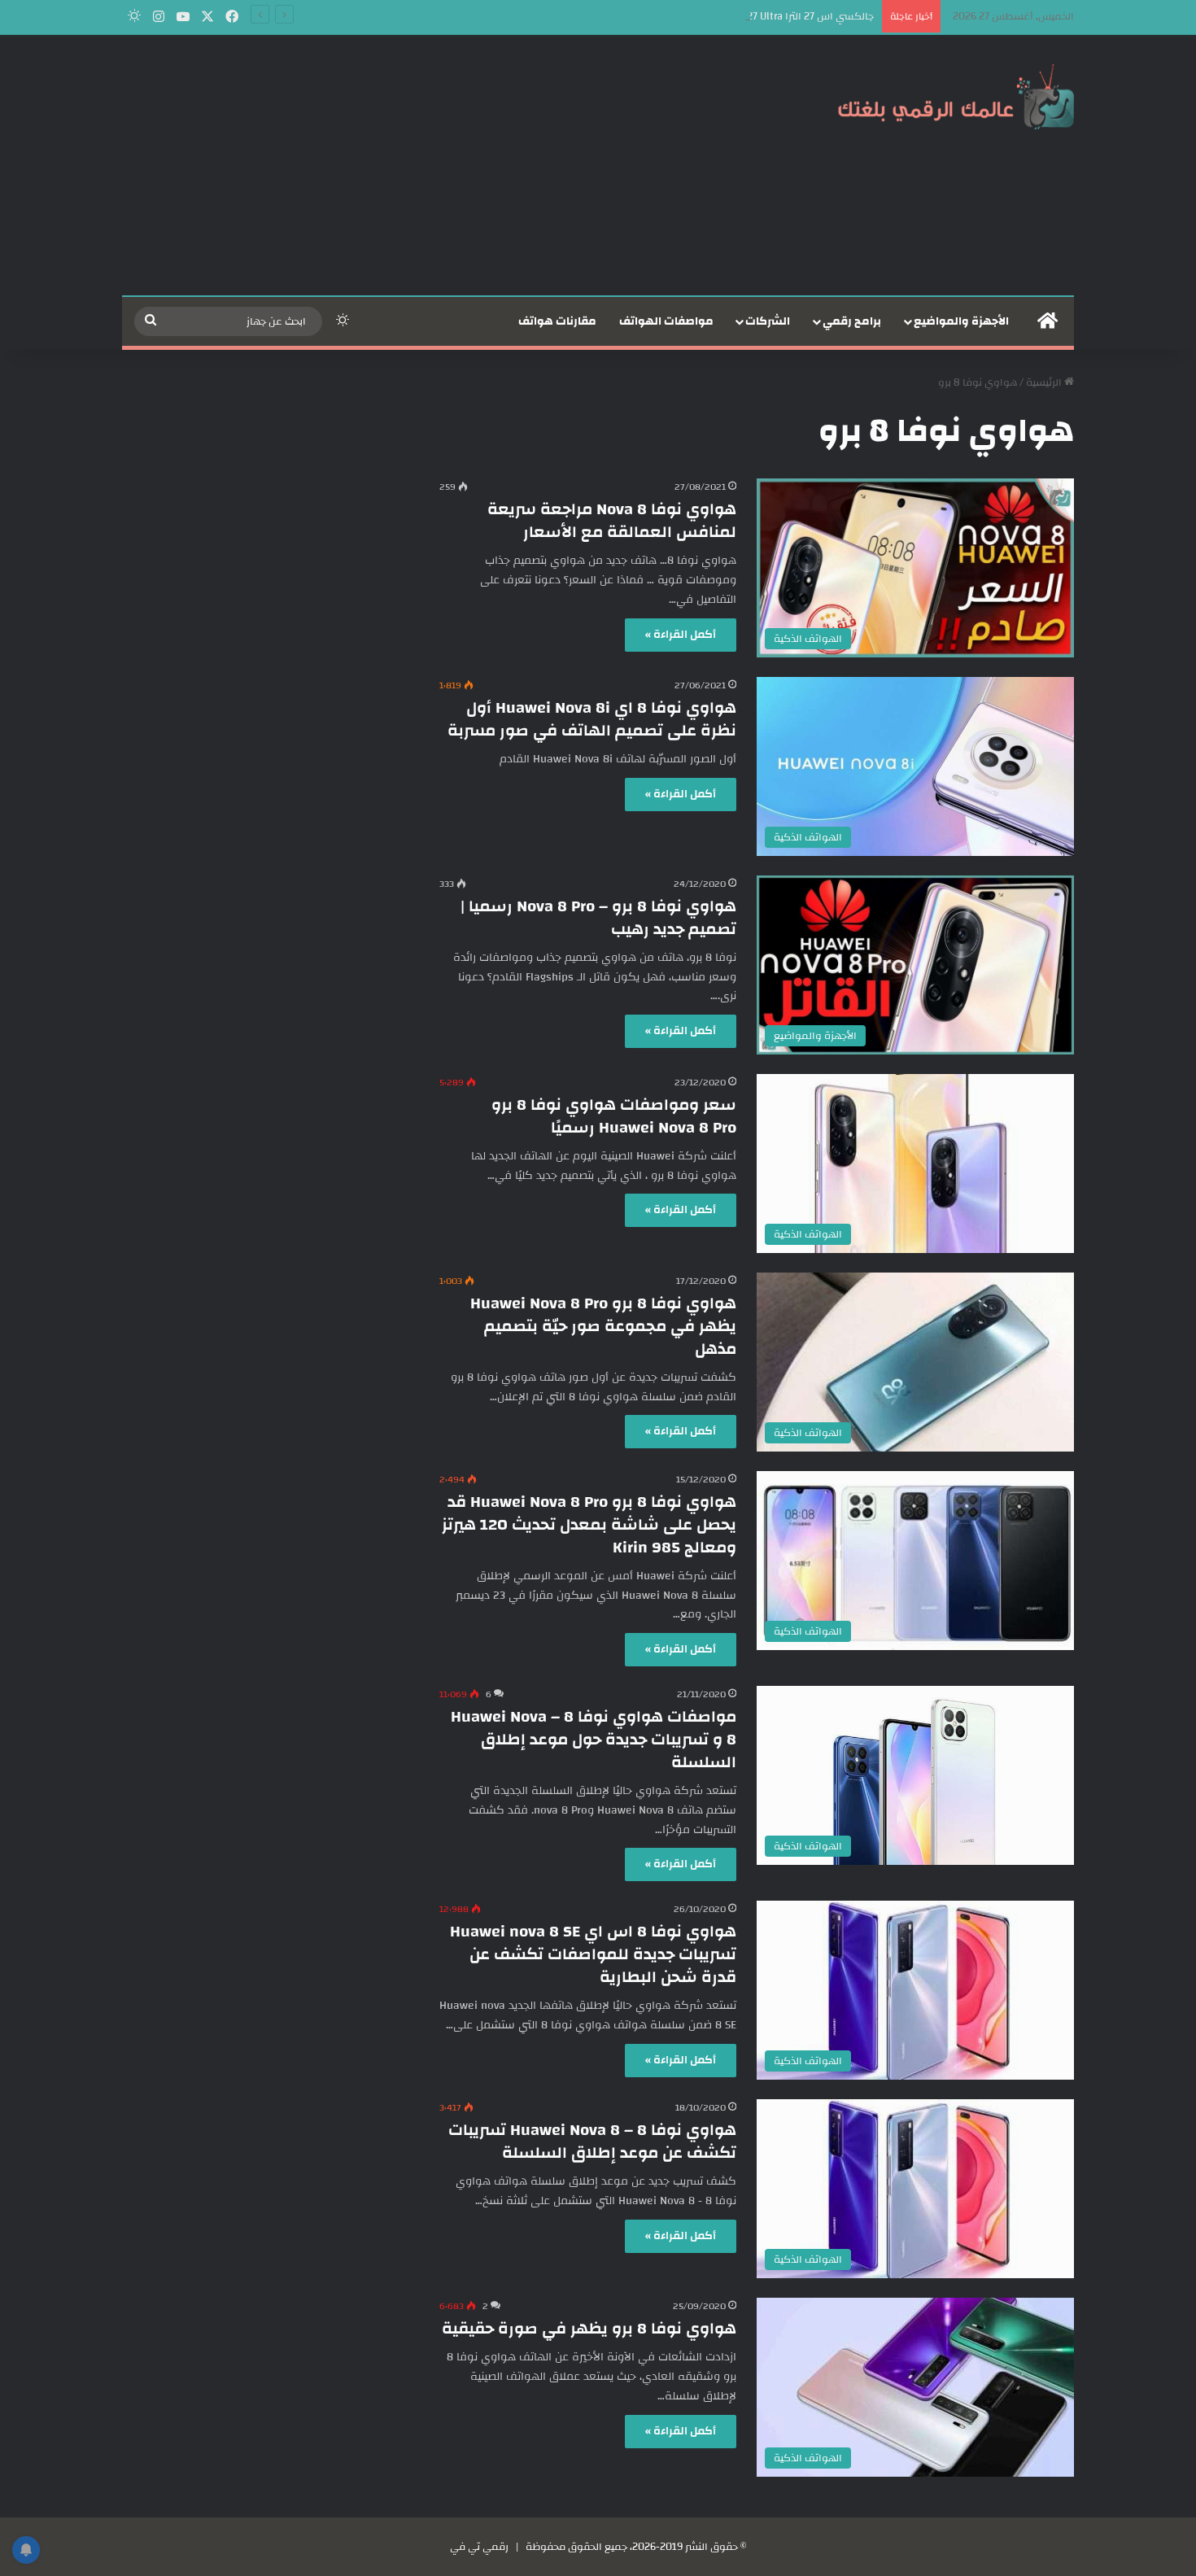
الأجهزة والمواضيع (961, 321)
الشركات (768, 321)
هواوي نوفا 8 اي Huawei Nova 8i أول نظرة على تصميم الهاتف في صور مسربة (592, 719)
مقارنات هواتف (557, 321)
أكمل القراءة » (681, 635)
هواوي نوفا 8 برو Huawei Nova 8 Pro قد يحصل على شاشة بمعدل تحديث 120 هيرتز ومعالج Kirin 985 (589, 1524)
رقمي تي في (479, 2547)
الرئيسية (1045, 382)
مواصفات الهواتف (666, 321)
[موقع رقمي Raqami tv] (956, 96)
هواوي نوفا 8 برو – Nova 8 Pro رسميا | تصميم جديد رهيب (598, 917)
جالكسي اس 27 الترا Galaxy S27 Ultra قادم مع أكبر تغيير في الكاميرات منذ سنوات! (692, 16)
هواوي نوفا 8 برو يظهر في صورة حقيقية (589, 2328)
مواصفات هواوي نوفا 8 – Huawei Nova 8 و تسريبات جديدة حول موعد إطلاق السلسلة (594, 1739)
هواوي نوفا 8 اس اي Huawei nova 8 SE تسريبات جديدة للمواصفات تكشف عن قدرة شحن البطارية (593, 1954)
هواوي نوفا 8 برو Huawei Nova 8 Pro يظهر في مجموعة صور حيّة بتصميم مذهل (603, 1326)
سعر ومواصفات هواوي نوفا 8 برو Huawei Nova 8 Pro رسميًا (614, 1116)
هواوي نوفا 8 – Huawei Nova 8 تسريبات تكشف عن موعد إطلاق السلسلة (592, 2141)
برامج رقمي (852, 321)
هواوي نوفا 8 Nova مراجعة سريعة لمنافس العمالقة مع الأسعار (612, 520)
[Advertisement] (435, 165)
